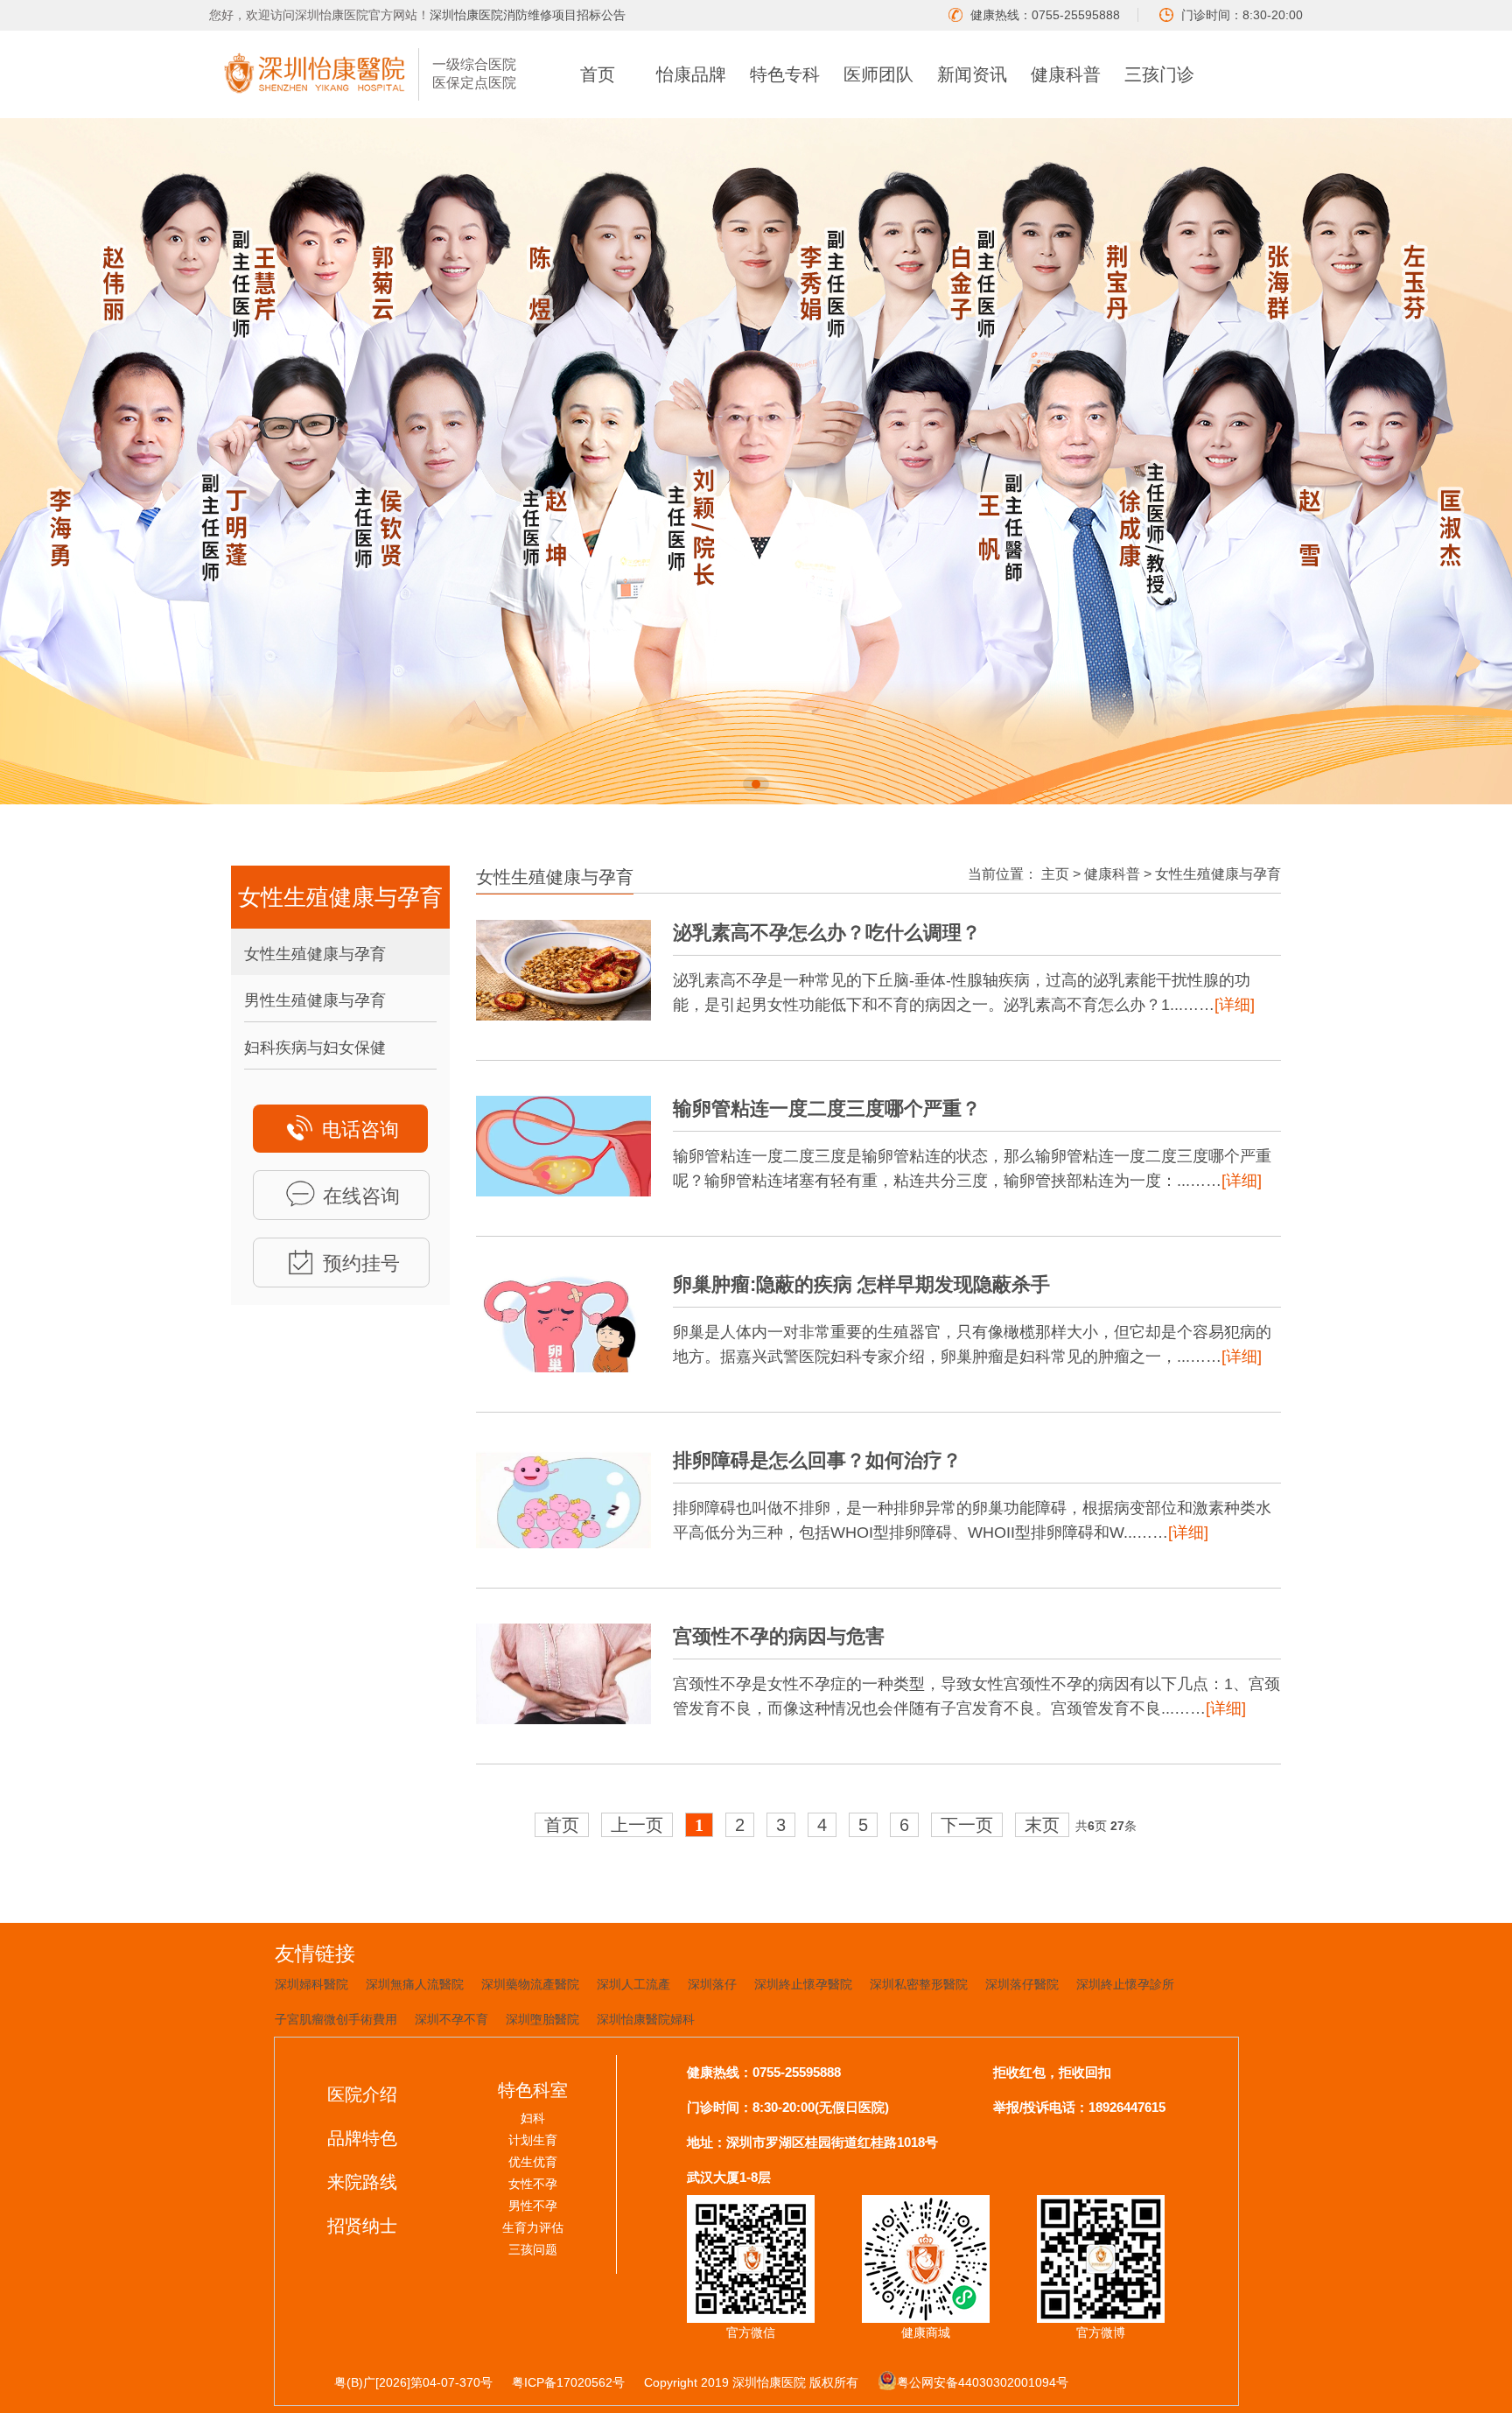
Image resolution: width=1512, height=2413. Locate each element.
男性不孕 (533, 2206)
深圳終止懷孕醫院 (803, 1984)
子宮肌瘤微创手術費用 (336, 2019)
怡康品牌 (691, 74)
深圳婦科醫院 (311, 1984)
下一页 (967, 1825)
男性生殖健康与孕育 (315, 1000)
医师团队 (878, 74)
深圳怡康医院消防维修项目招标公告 (528, 15)
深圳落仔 (712, 1984)
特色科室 (533, 2090)
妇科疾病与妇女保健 (315, 1048)
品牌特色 (362, 2138)
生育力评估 (533, 2227)
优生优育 (533, 2162)
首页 (598, 74)
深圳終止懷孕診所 (1125, 1984)
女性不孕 (533, 2184)
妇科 (533, 2118)
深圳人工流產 (633, 1984)
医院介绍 (362, 2094)
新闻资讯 (972, 74)
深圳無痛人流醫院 (415, 1984)
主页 (1055, 874)
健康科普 (1066, 74)
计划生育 (533, 2140)
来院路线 (362, 2182)
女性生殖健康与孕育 (315, 954)
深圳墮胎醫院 (542, 2019)
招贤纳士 (362, 2226)
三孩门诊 (1159, 74)
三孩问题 (533, 2249)
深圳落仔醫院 (1022, 1984)
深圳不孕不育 (451, 2019)
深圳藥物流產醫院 (530, 1984)
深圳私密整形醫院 (919, 1984)
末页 (1042, 1825)
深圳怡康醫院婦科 (646, 2019)
